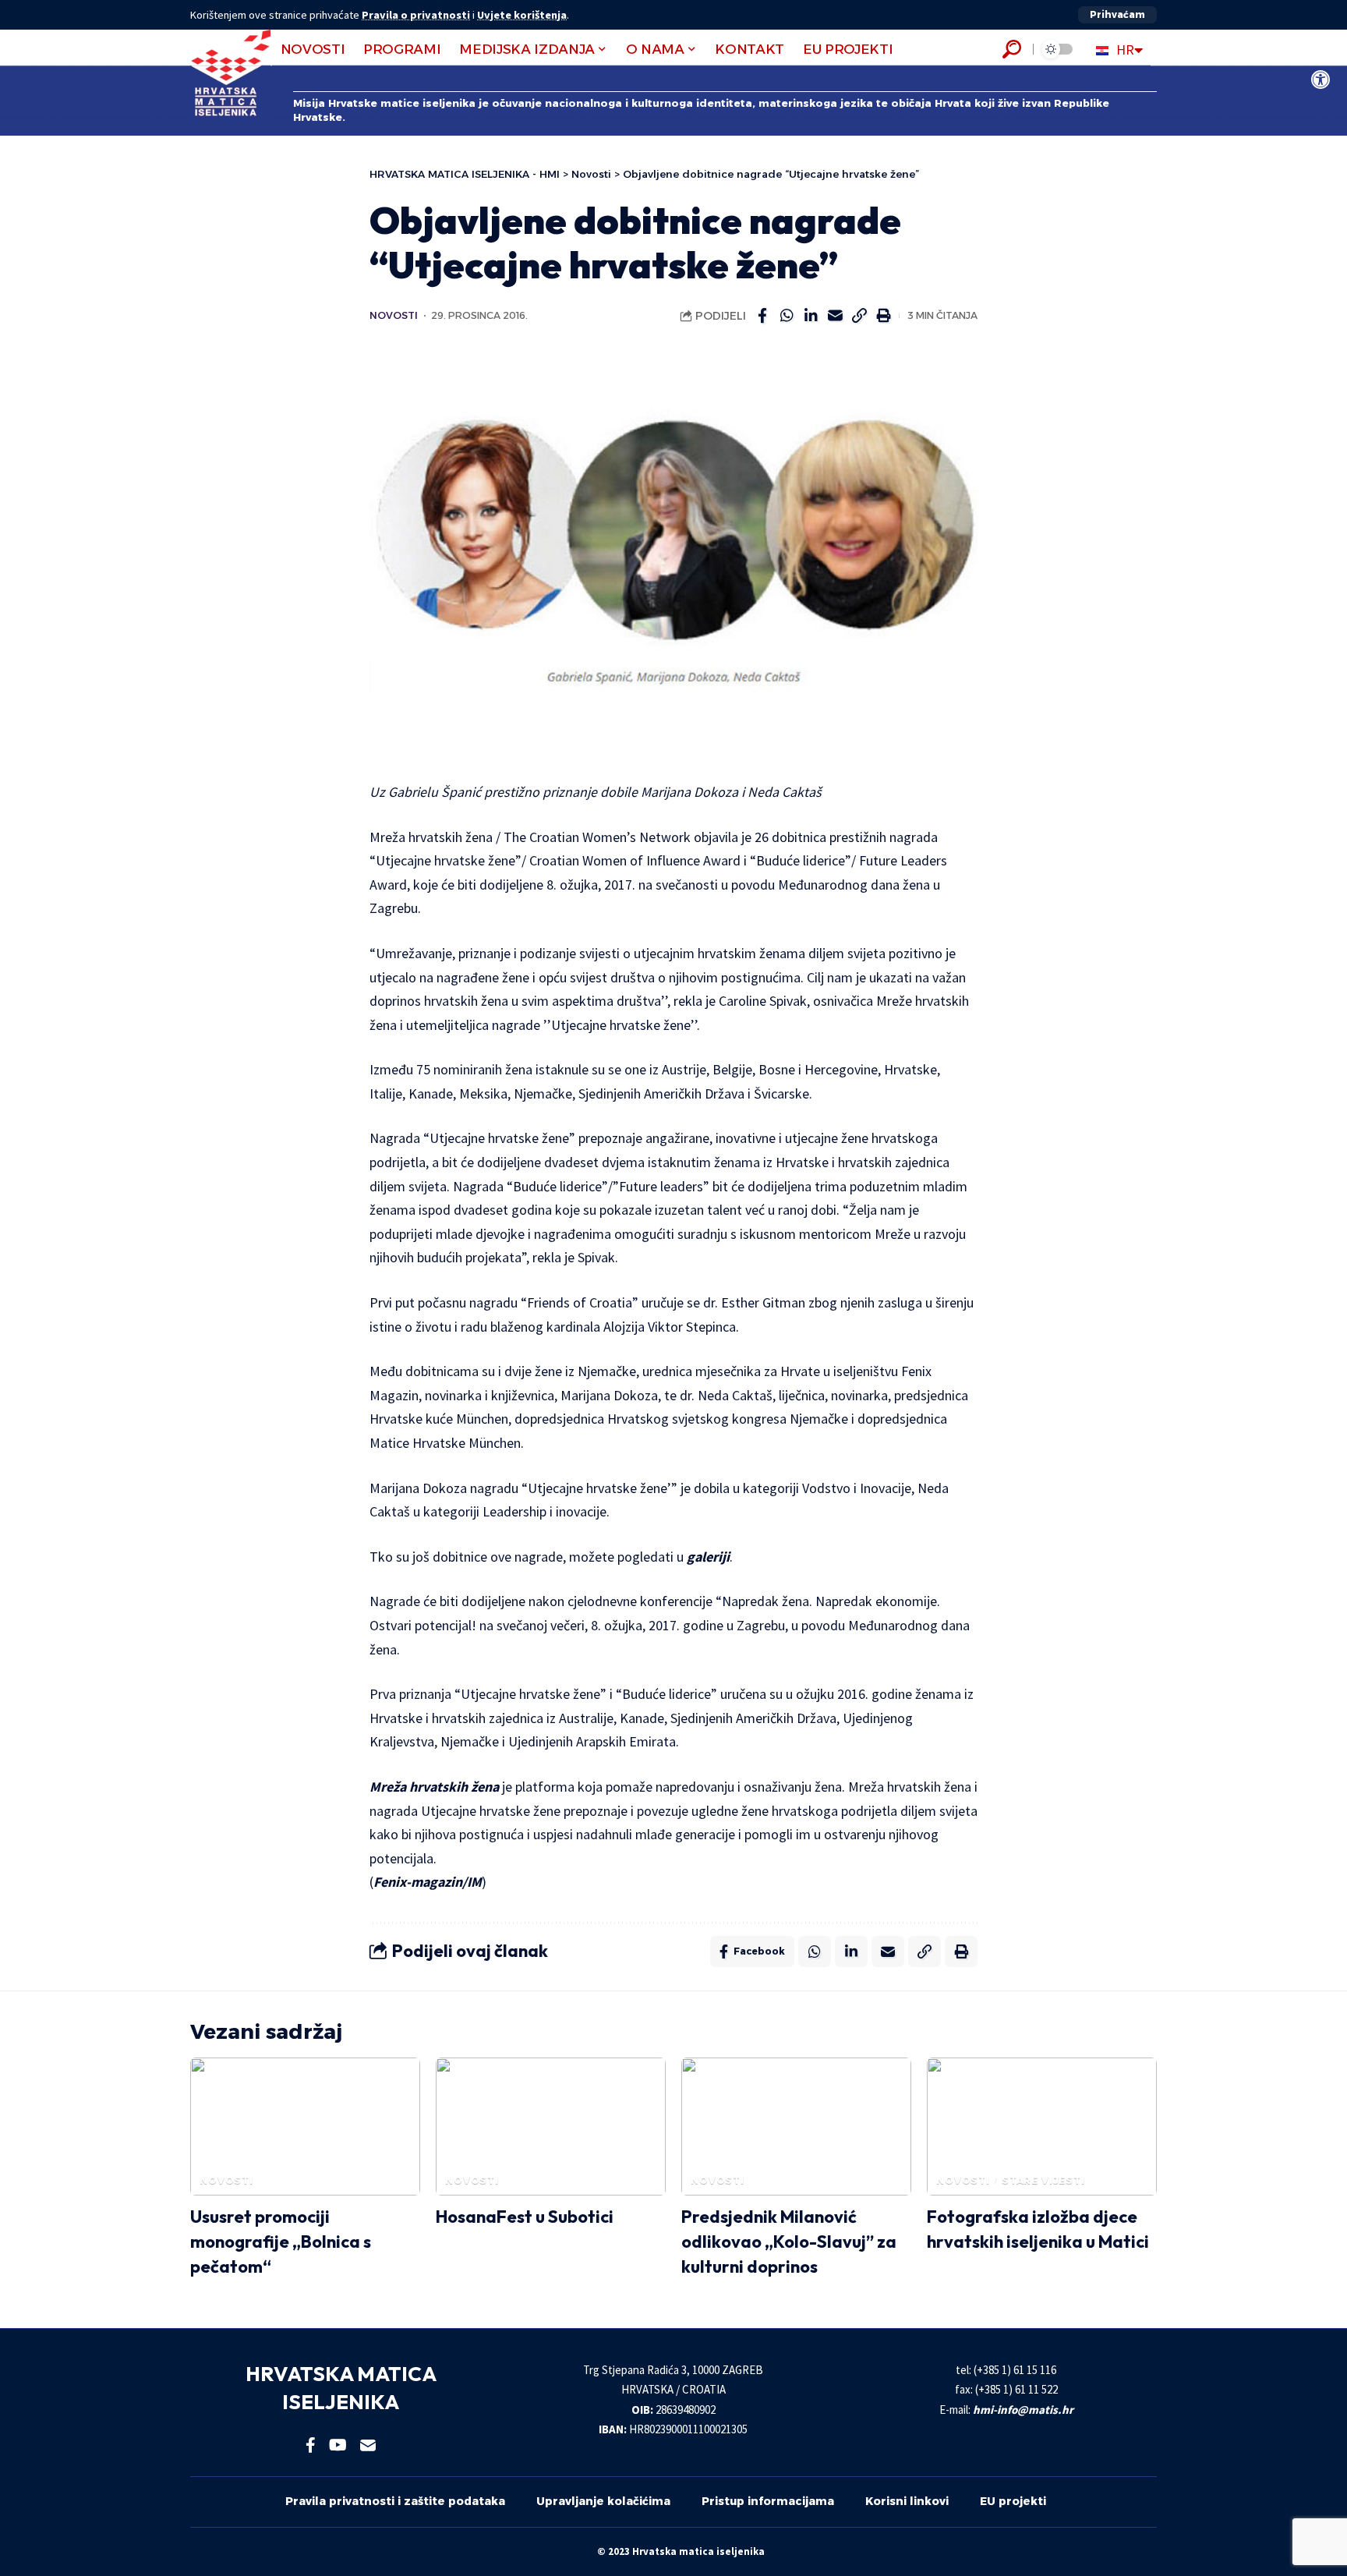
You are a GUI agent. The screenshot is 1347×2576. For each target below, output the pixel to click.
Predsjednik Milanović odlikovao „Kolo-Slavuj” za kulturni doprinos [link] (789, 2242)
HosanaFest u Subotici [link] (525, 2217)
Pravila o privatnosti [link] (416, 15)
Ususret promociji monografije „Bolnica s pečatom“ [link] (281, 2242)
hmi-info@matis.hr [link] (1023, 2410)
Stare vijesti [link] (1043, 2180)
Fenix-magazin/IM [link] (428, 1882)
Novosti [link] (394, 315)
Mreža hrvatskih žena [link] (434, 1787)
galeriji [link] (708, 1557)
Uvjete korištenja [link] (522, 15)
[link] (1320, 80)
